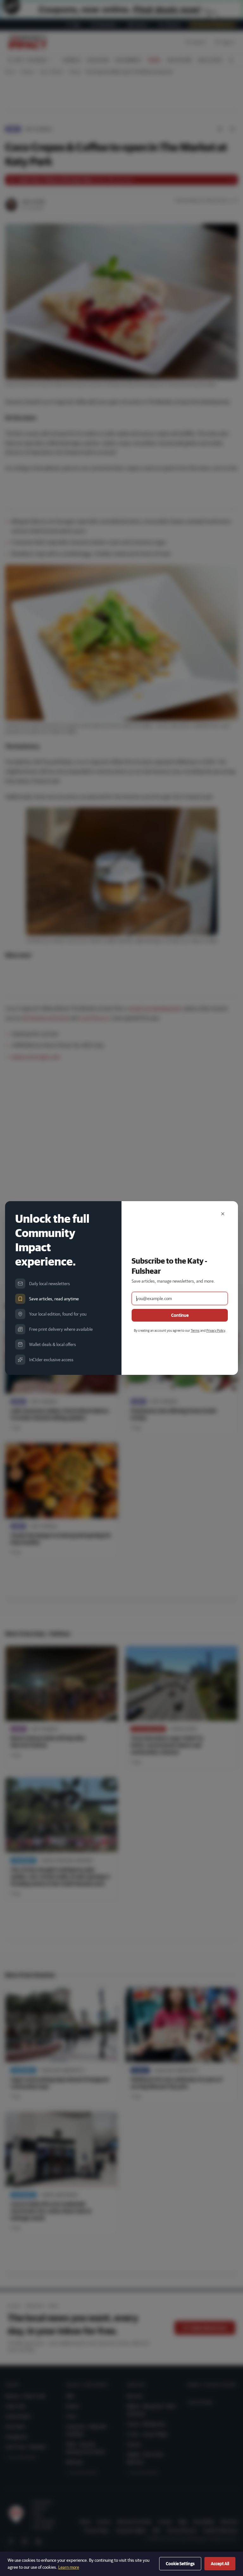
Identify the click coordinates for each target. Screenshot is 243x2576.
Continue (180, 1315)
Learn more (69, 2567)
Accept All (220, 2564)
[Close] (223, 1214)
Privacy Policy (216, 1330)
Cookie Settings (180, 2564)
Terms (195, 1330)
